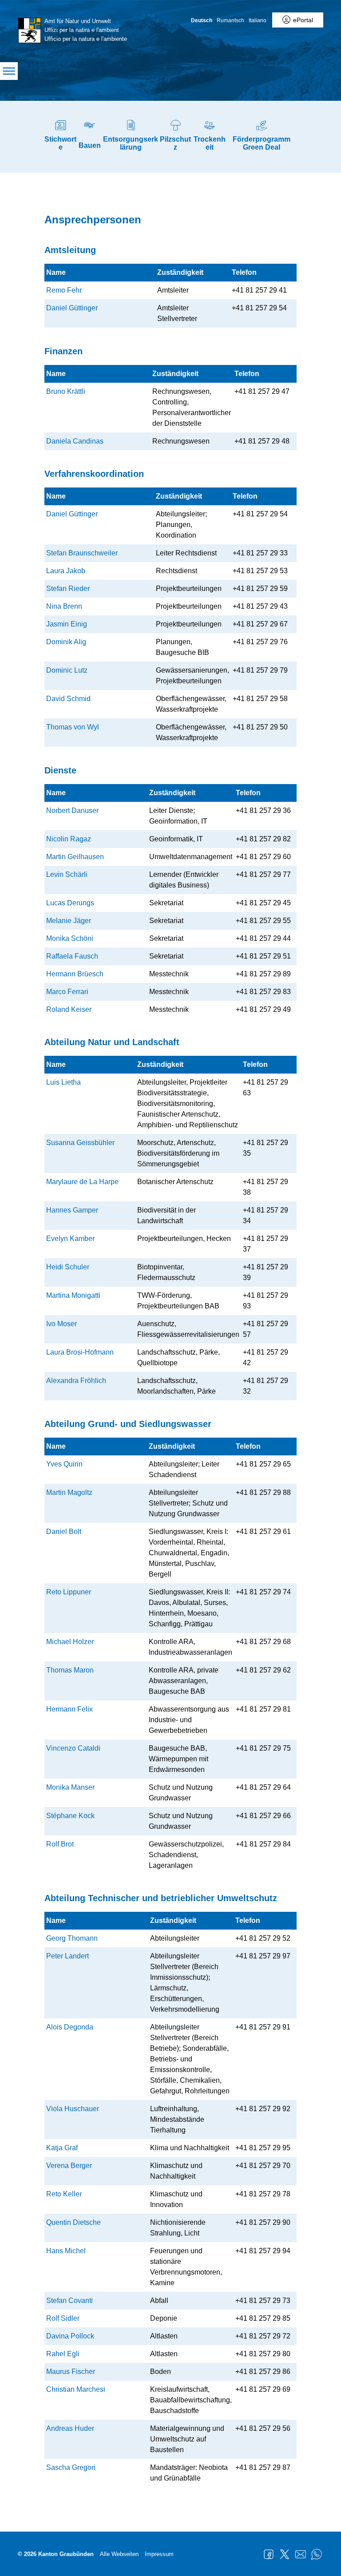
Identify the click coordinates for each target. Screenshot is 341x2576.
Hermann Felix (69, 1709)
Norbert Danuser (72, 810)
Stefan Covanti (69, 2301)
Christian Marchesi (76, 2389)
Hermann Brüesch (75, 974)
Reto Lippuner (69, 1592)
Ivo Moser (61, 1324)
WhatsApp (317, 2554)
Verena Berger (69, 2166)
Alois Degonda (70, 2027)
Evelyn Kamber (70, 1238)
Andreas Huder (70, 2428)
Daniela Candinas (75, 441)
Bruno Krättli (66, 391)
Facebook (269, 2554)
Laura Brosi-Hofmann (80, 1352)
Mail (301, 2554)
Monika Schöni (70, 938)
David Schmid (68, 699)
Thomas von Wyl (73, 727)
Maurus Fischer (71, 2372)
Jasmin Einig (67, 624)
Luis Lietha (63, 1082)
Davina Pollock (70, 2336)
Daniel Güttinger (72, 308)
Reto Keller (64, 2194)
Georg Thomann (72, 1938)
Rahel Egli (63, 2354)
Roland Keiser (69, 1009)
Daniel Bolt (64, 1532)
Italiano (258, 20)
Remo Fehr (64, 290)
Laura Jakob (66, 571)
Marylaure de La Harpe (82, 1182)
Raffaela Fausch (72, 956)
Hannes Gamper (72, 1210)
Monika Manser (70, 1787)
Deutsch (202, 20)
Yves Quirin (64, 1464)
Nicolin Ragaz (69, 839)
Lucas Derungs (70, 903)
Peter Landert (67, 1956)
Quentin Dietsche (73, 2222)
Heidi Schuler (68, 1267)
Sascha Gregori (71, 2467)
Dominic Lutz (67, 670)
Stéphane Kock (70, 1816)
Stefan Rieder (68, 589)
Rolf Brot (60, 1844)
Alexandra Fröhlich (76, 1381)
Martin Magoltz (69, 1492)
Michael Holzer (70, 1642)
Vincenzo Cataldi (73, 1748)
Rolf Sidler (63, 2318)
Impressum (159, 2554)
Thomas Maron (70, 1670)
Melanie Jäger (69, 921)
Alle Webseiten (119, 2554)
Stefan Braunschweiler (82, 553)
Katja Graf (62, 2148)
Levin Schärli (67, 874)
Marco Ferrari (67, 992)
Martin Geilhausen (75, 857)
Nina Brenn (64, 606)
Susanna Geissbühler (80, 1143)
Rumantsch (230, 20)
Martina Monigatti (73, 1295)
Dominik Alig (66, 642)
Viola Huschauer (73, 2109)
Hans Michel (66, 2251)
